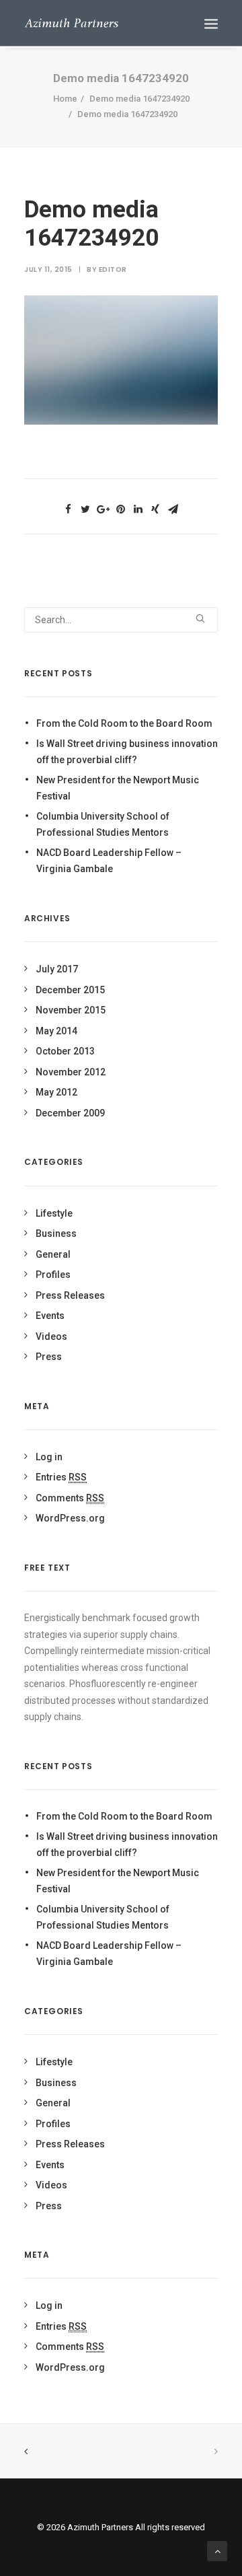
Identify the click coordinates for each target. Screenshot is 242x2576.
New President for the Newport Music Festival (118, 788)
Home (65, 99)
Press (49, 1357)
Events (50, 1316)
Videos (51, 1336)
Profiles (53, 1275)
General (53, 1254)
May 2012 (56, 1092)
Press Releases (70, 1295)
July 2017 (57, 969)
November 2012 (71, 1072)
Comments (70, 1498)
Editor (113, 270)
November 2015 (71, 1010)
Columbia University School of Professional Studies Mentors (103, 825)
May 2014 (56, 1031)
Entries (61, 1477)
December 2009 (70, 1113)
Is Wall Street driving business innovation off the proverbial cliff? (127, 752)
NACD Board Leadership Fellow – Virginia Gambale (109, 861)
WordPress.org (70, 1518)
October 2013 (65, 1051)
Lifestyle (54, 1213)
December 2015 (70, 990)
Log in (49, 1457)
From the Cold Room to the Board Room (124, 723)
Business (56, 1233)
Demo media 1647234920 (139, 99)
